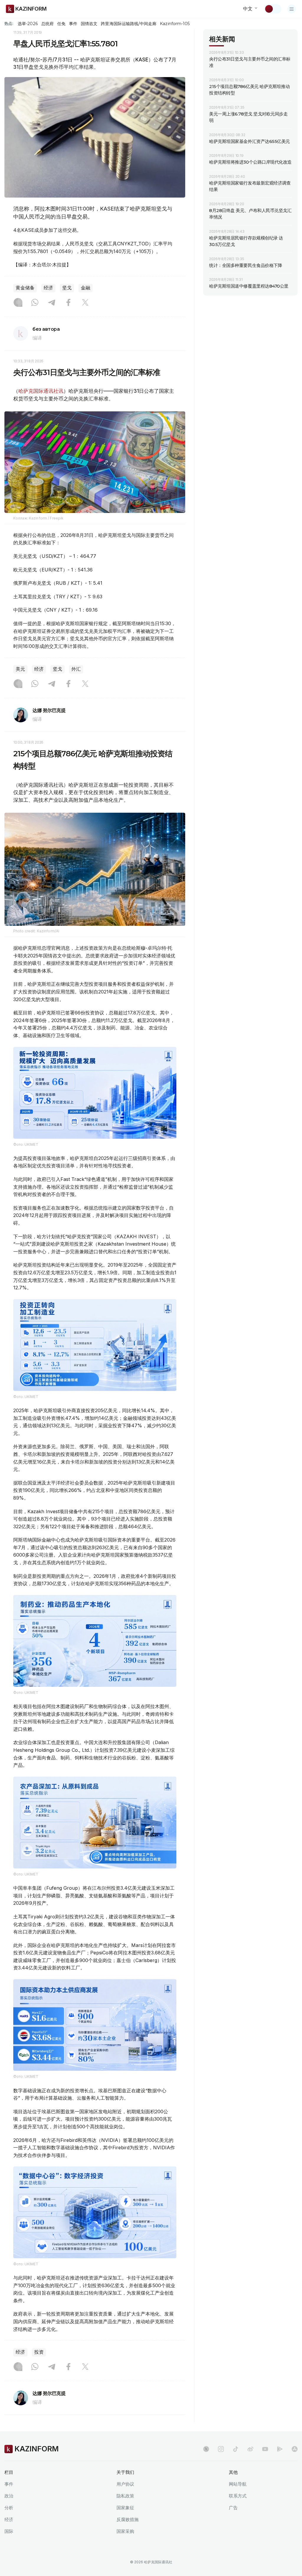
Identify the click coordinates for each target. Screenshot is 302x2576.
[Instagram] (18, 303)
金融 (86, 288)
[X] (85, 303)
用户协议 (125, 2484)
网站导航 (238, 2484)
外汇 (76, 669)
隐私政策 (125, 2496)
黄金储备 (25, 288)
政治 (9, 2496)
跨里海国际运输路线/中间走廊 (129, 24)
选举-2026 (28, 24)
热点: (9, 23)
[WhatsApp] (35, 303)
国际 (9, 2531)
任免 (61, 24)
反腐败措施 (128, 2519)
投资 (39, 2352)
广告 (233, 2508)
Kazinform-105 (175, 24)
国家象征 (125, 2508)
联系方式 (238, 2496)
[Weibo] (250, 2449)
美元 (20, 669)
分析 (9, 2508)
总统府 (47, 24)
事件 (73, 24)
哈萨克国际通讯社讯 (41, 391)
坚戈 (67, 288)
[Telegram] (52, 303)
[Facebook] (68, 303)
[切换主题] (273, 9)
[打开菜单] (292, 9)
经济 (48, 288)
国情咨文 (89, 24)
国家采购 (125, 2531)
